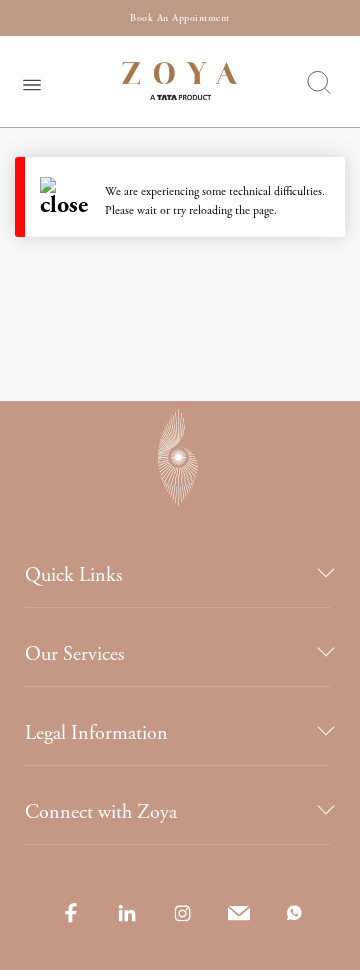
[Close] (72, 197)
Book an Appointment (180, 18)
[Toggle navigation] (32, 82)
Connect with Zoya (101, 812)
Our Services (74, 654)
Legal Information (96, 733)
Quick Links (73, 575)
